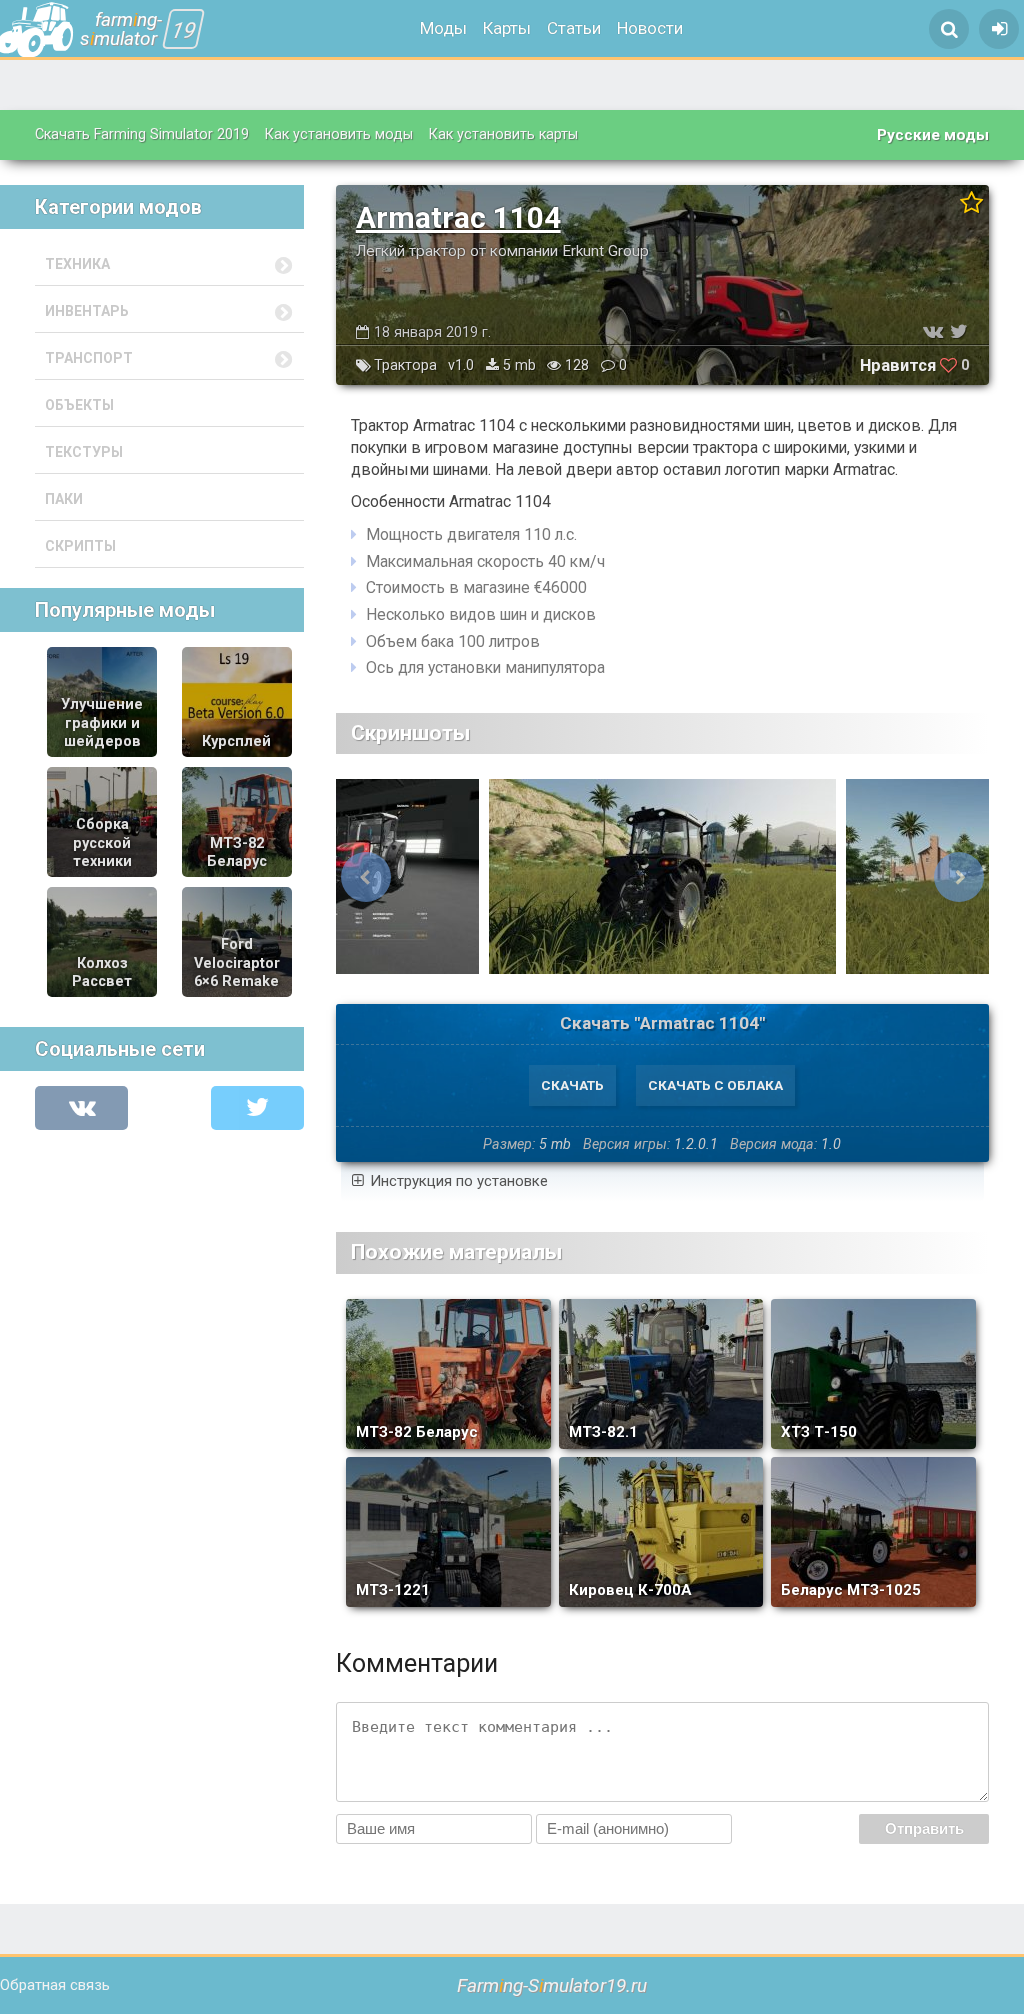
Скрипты (80, 546)
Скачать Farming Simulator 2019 (142, 134)
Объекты (79, 405)
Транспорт (89, 358)
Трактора (405, 365)
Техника (77, 264)
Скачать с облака (715, 1085)
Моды (443, 28)
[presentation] (366, 877)
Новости (650, 28)
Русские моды (933, 135)
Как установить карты (503, 134)
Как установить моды (339, 134)
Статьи (574, 28)
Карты (507, 28)
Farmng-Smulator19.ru (552, 1985)
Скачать (572, 1085)
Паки (64, 499)
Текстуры (84, 452)
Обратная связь (55, 1985)
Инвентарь (87, 311)
